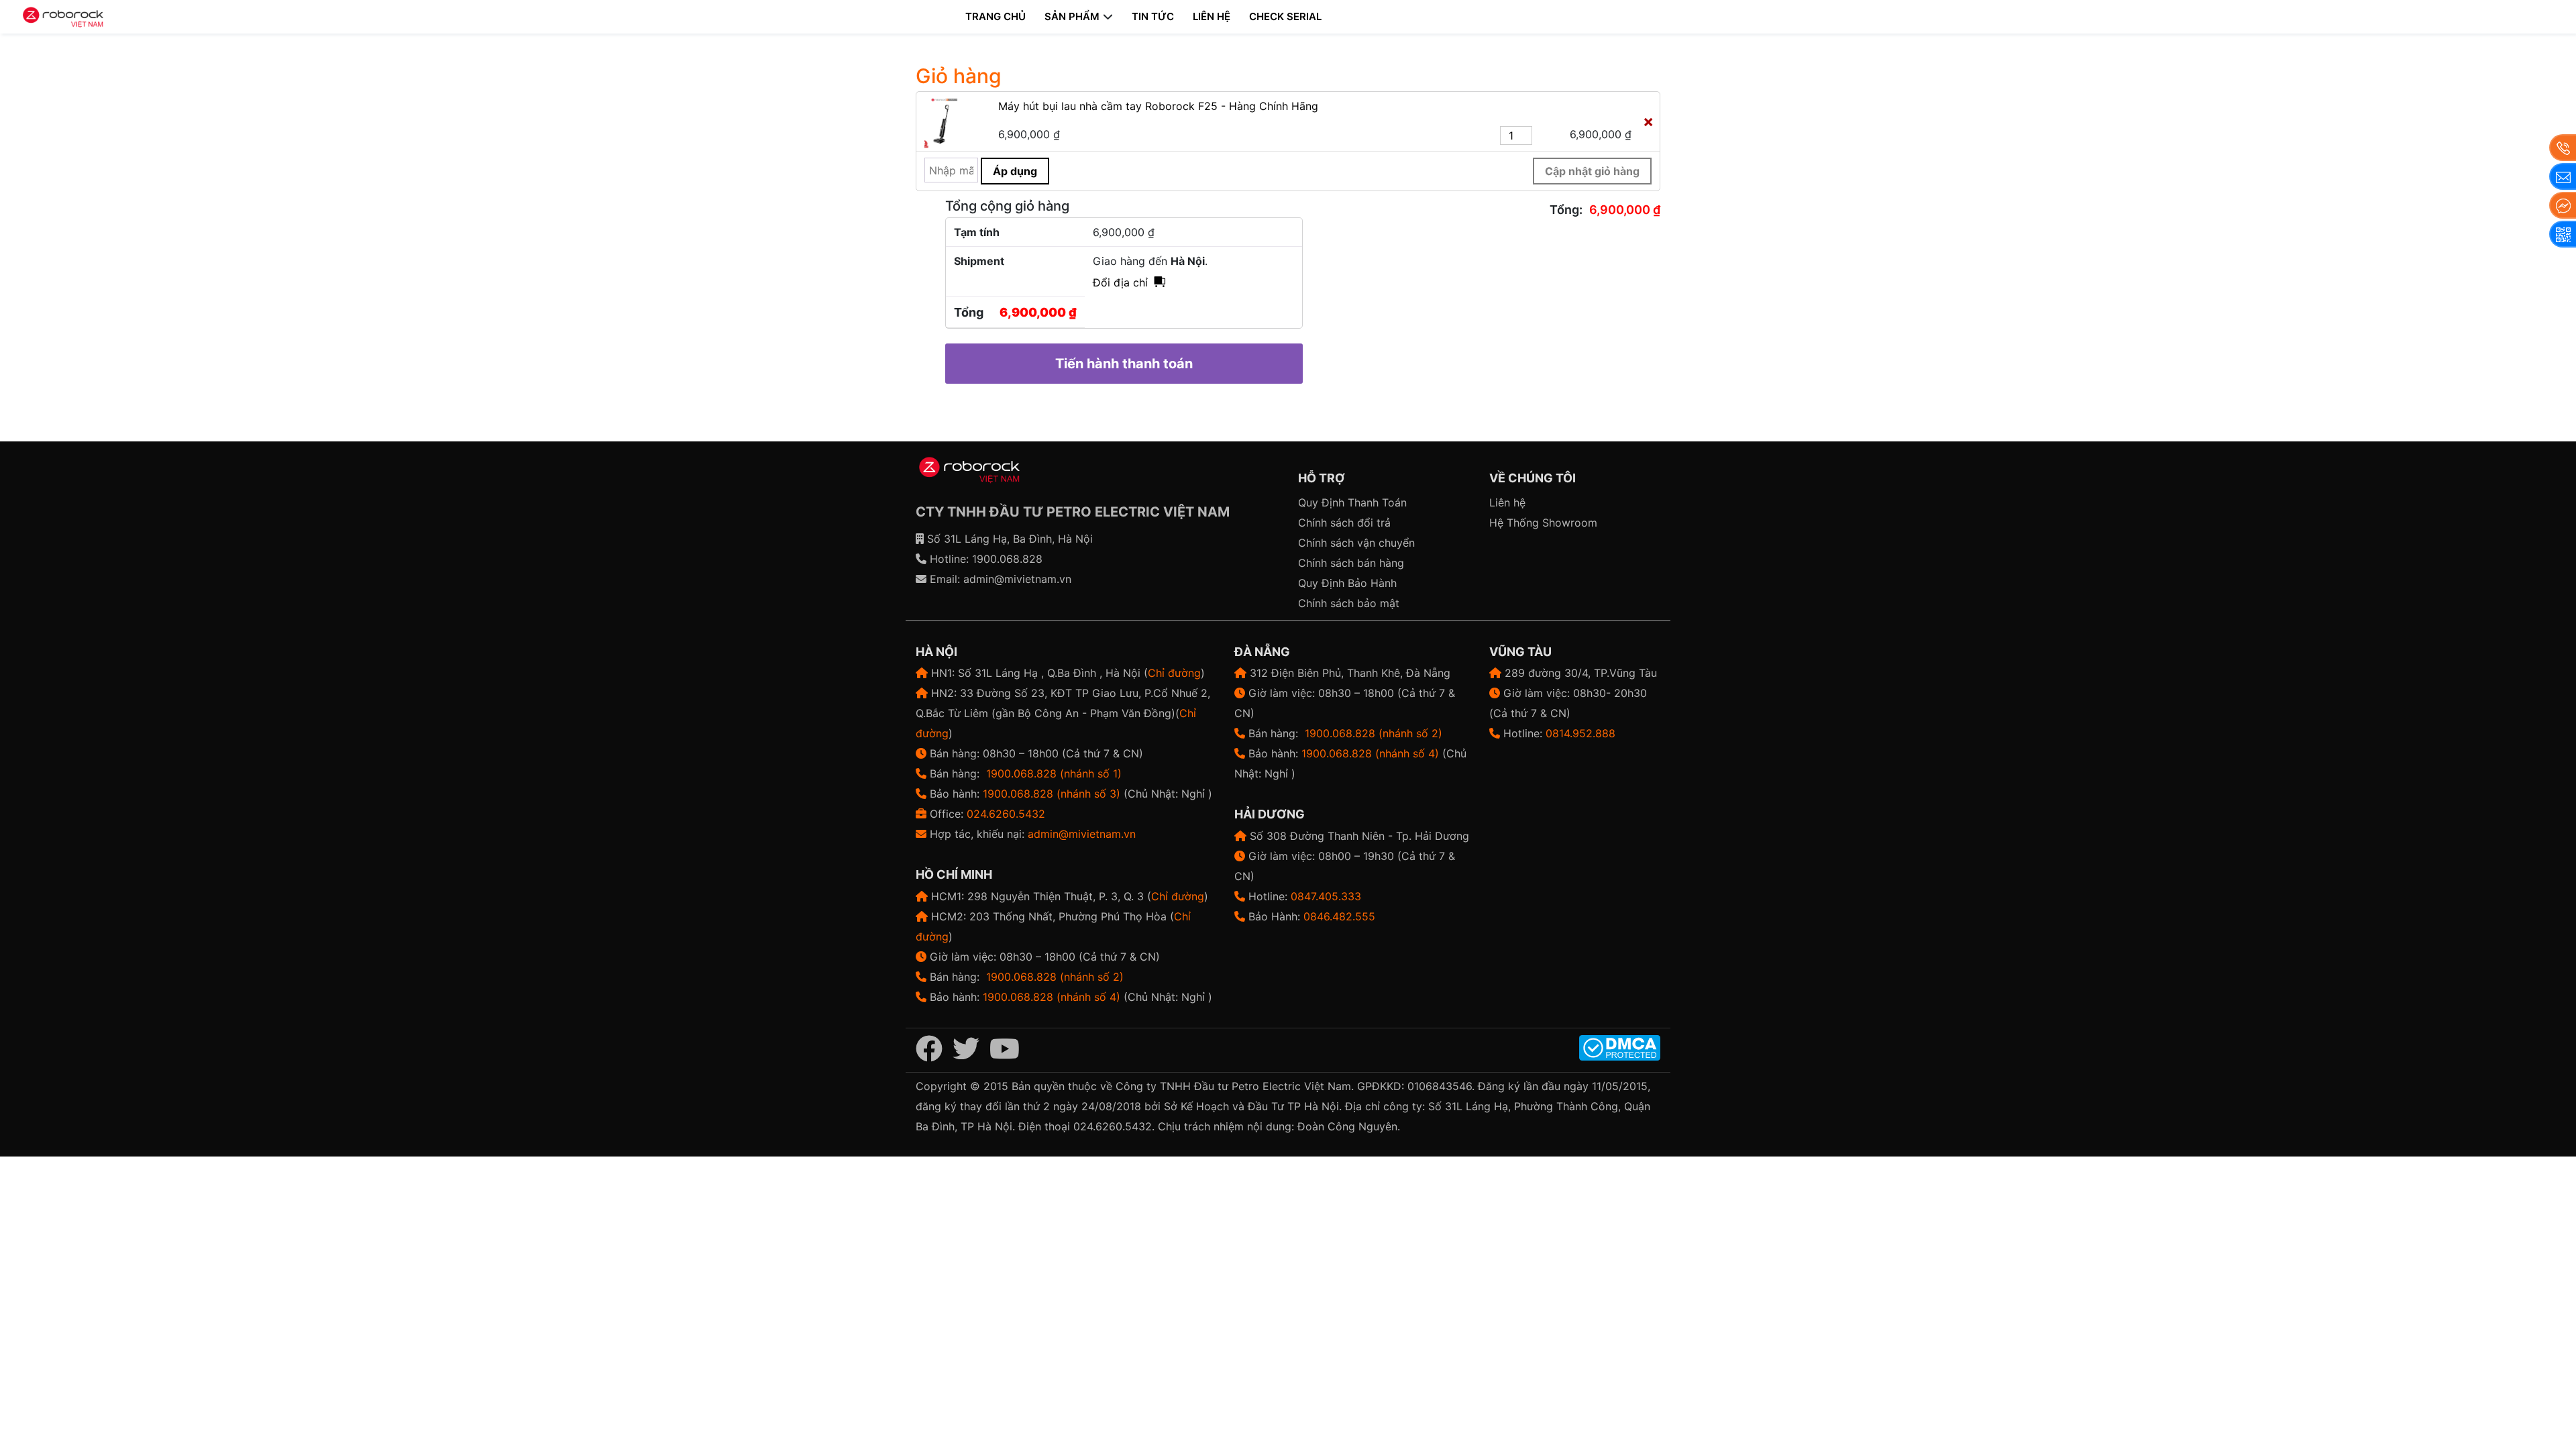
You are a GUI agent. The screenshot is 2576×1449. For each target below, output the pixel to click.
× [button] (1648, 121)
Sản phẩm (1072, 16)
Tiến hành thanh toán (1124, 364)
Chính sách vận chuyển (1356, 543)
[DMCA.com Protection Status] (1620, 1047)
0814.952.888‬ (1580, 733)
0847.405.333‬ (1326, 896)
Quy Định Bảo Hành (1347, 583)
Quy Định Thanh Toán (1352, 502)
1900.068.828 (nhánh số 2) (1055, 977)
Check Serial (1285, 16)
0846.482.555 (1339, 916)
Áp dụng (1015, 171)
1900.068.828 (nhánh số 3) (1052, 794)
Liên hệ (1212, 16)
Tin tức (1153, 16)
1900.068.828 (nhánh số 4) (1052, 997)
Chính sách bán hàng (1351, 563)
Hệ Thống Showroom (1543, 523)
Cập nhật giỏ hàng (1592, 171)
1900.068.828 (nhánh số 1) (1054, 773)
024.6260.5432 (1006, 814)
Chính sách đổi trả (1344, 523)
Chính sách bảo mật (1349, 603)
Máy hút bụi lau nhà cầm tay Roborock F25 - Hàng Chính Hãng (1158, 106)
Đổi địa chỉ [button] (1120, 282)
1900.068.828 (1007, 559)
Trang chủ (996, 16)
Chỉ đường (1174, 673)
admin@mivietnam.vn (1017, 579)
